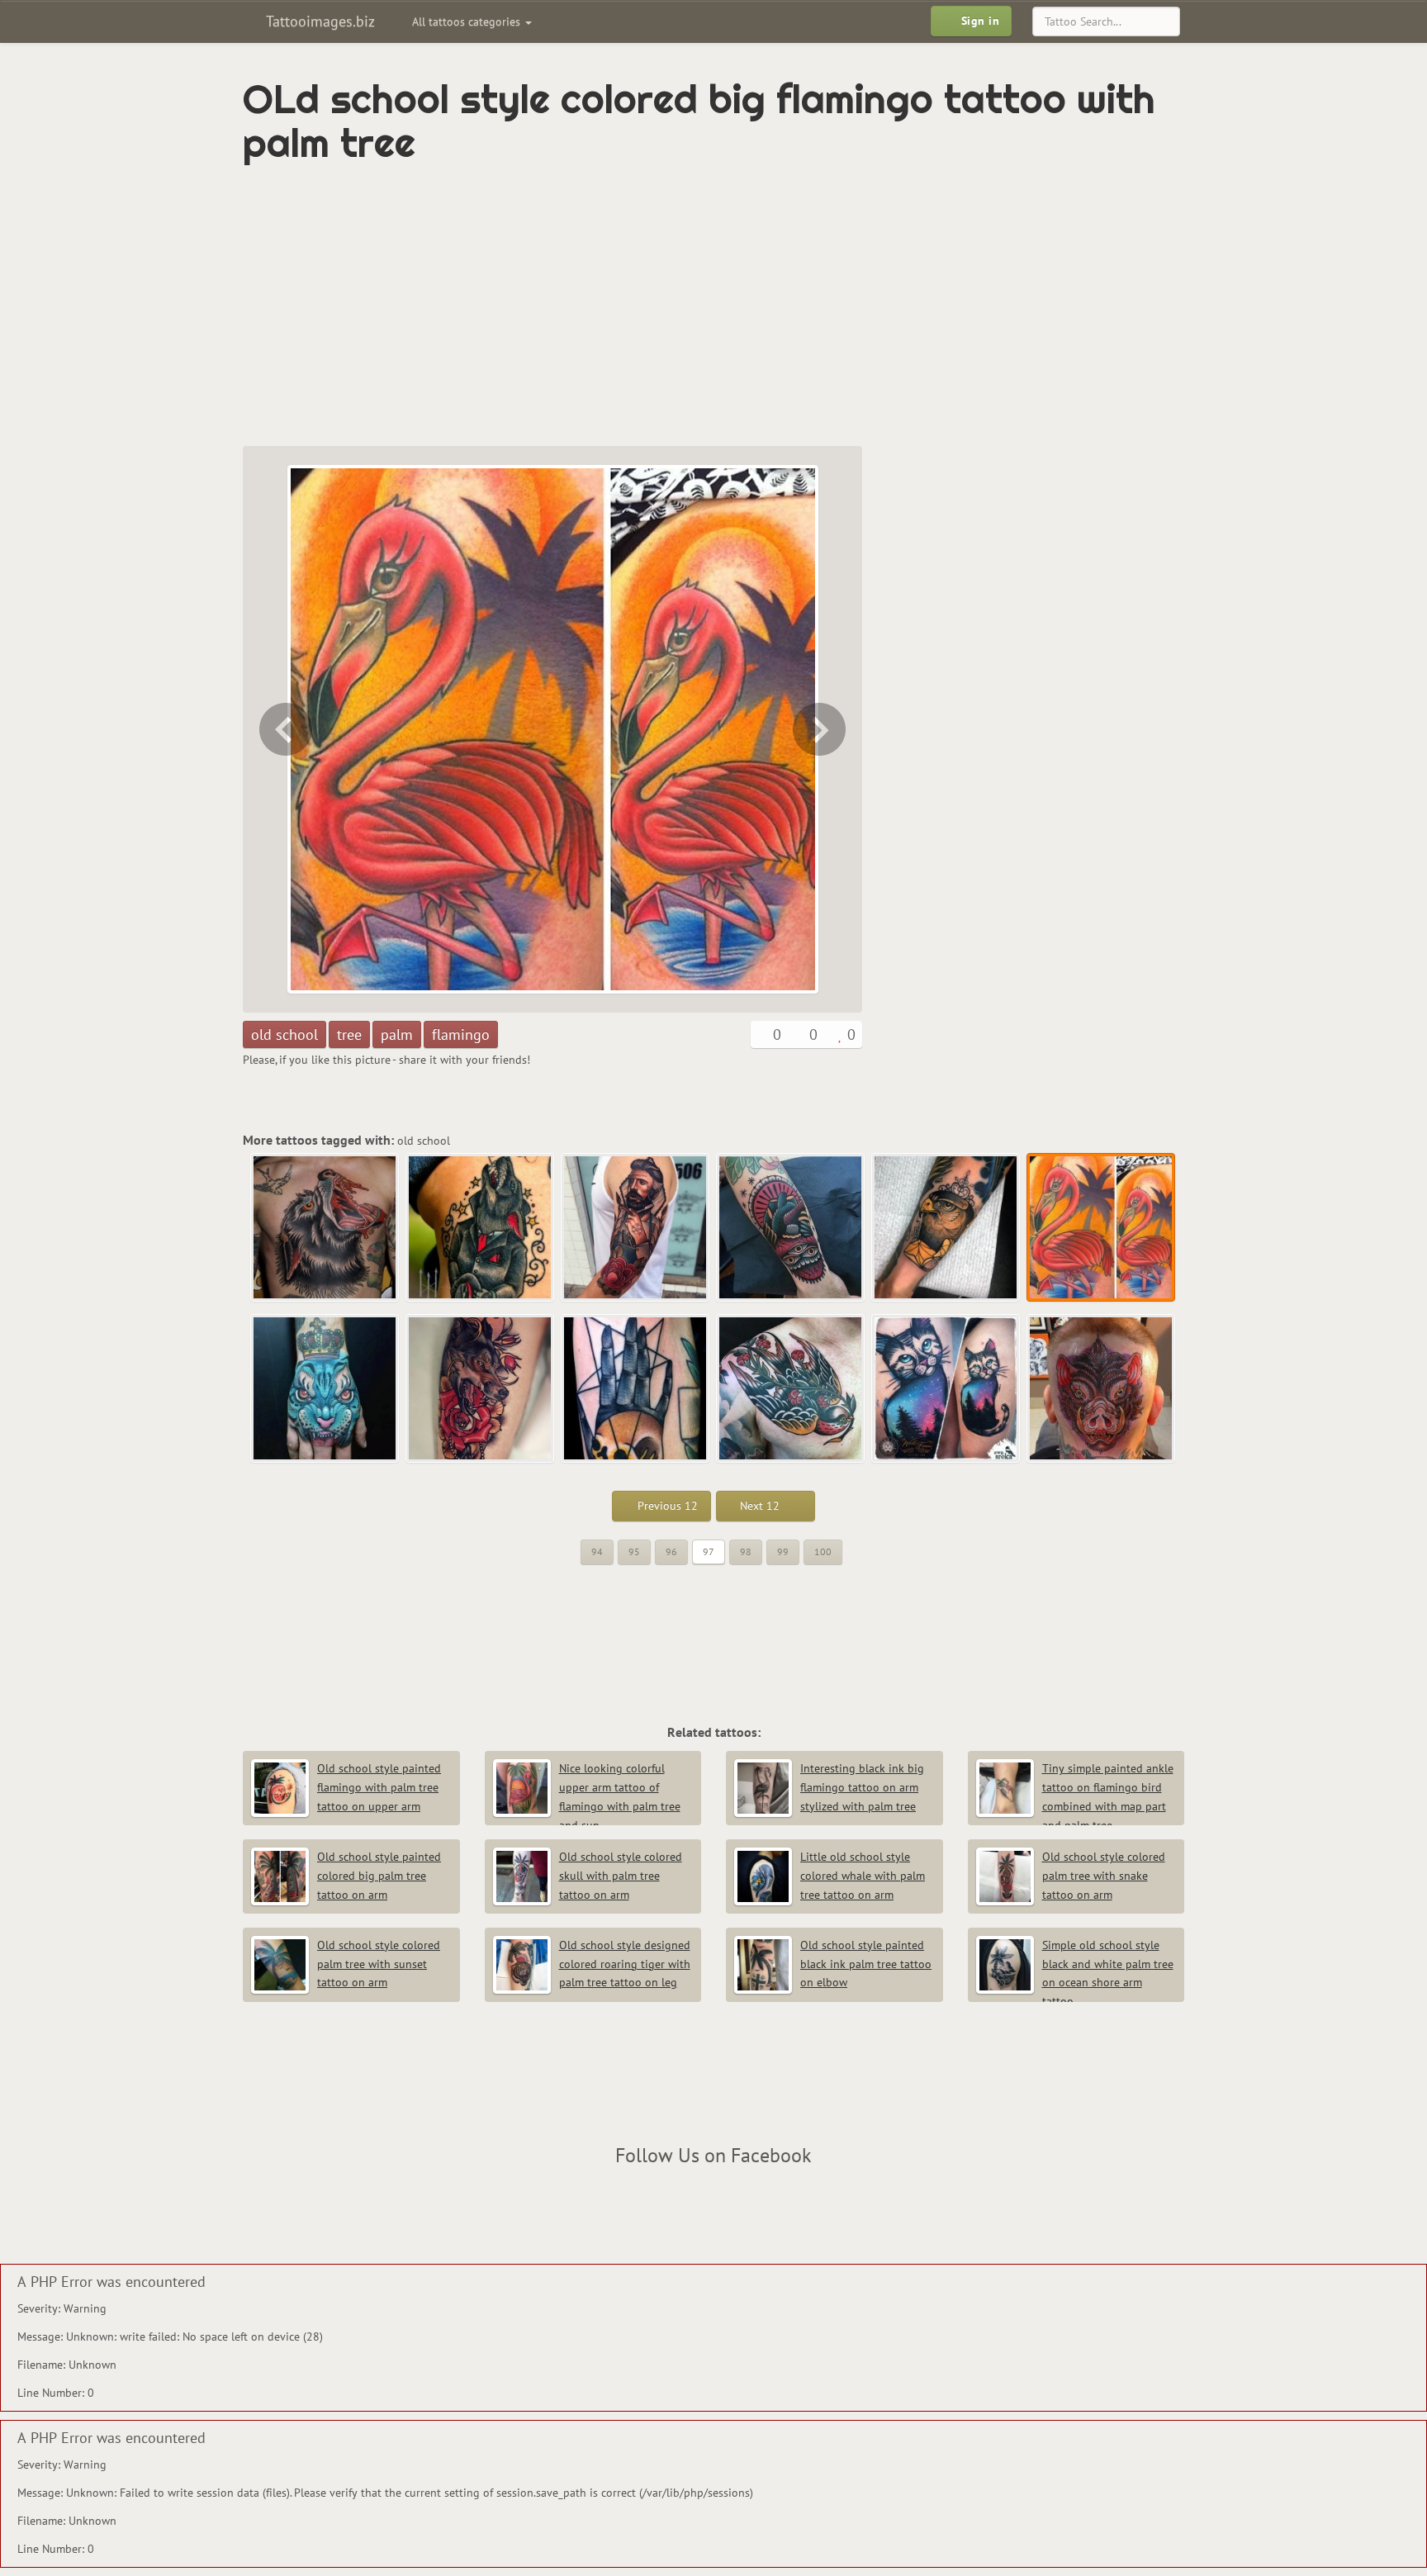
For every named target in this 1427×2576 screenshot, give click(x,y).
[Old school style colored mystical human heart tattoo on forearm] (791, 1228)
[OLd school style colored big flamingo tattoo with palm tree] (1102, 1228)
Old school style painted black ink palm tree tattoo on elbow (866, 1964)
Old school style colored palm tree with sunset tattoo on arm (379, 1964)
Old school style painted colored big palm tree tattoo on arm (379, 1876)
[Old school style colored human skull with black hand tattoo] (636, 1389)
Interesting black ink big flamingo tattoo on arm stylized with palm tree (862, 1787)
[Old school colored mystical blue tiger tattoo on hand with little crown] (821, 729)
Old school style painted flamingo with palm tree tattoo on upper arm (379, 1787)
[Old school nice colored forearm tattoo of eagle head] (284, 729)
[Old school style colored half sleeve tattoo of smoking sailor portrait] (636, 1228)
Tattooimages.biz (318, 21)
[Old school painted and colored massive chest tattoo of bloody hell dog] (325, 1228)
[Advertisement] (643, 306)
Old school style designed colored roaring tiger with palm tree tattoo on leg (625, 1964)
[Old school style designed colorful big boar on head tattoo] (1102, 1389)
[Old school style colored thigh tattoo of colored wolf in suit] (481, 1228)
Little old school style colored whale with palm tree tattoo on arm (863, 1876)
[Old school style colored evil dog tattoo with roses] (481, 1389)
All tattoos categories (468, 21)
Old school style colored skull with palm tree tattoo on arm (621, 1876)
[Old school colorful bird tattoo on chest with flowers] (791, 1389)
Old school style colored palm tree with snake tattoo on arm (1104, 1876)
